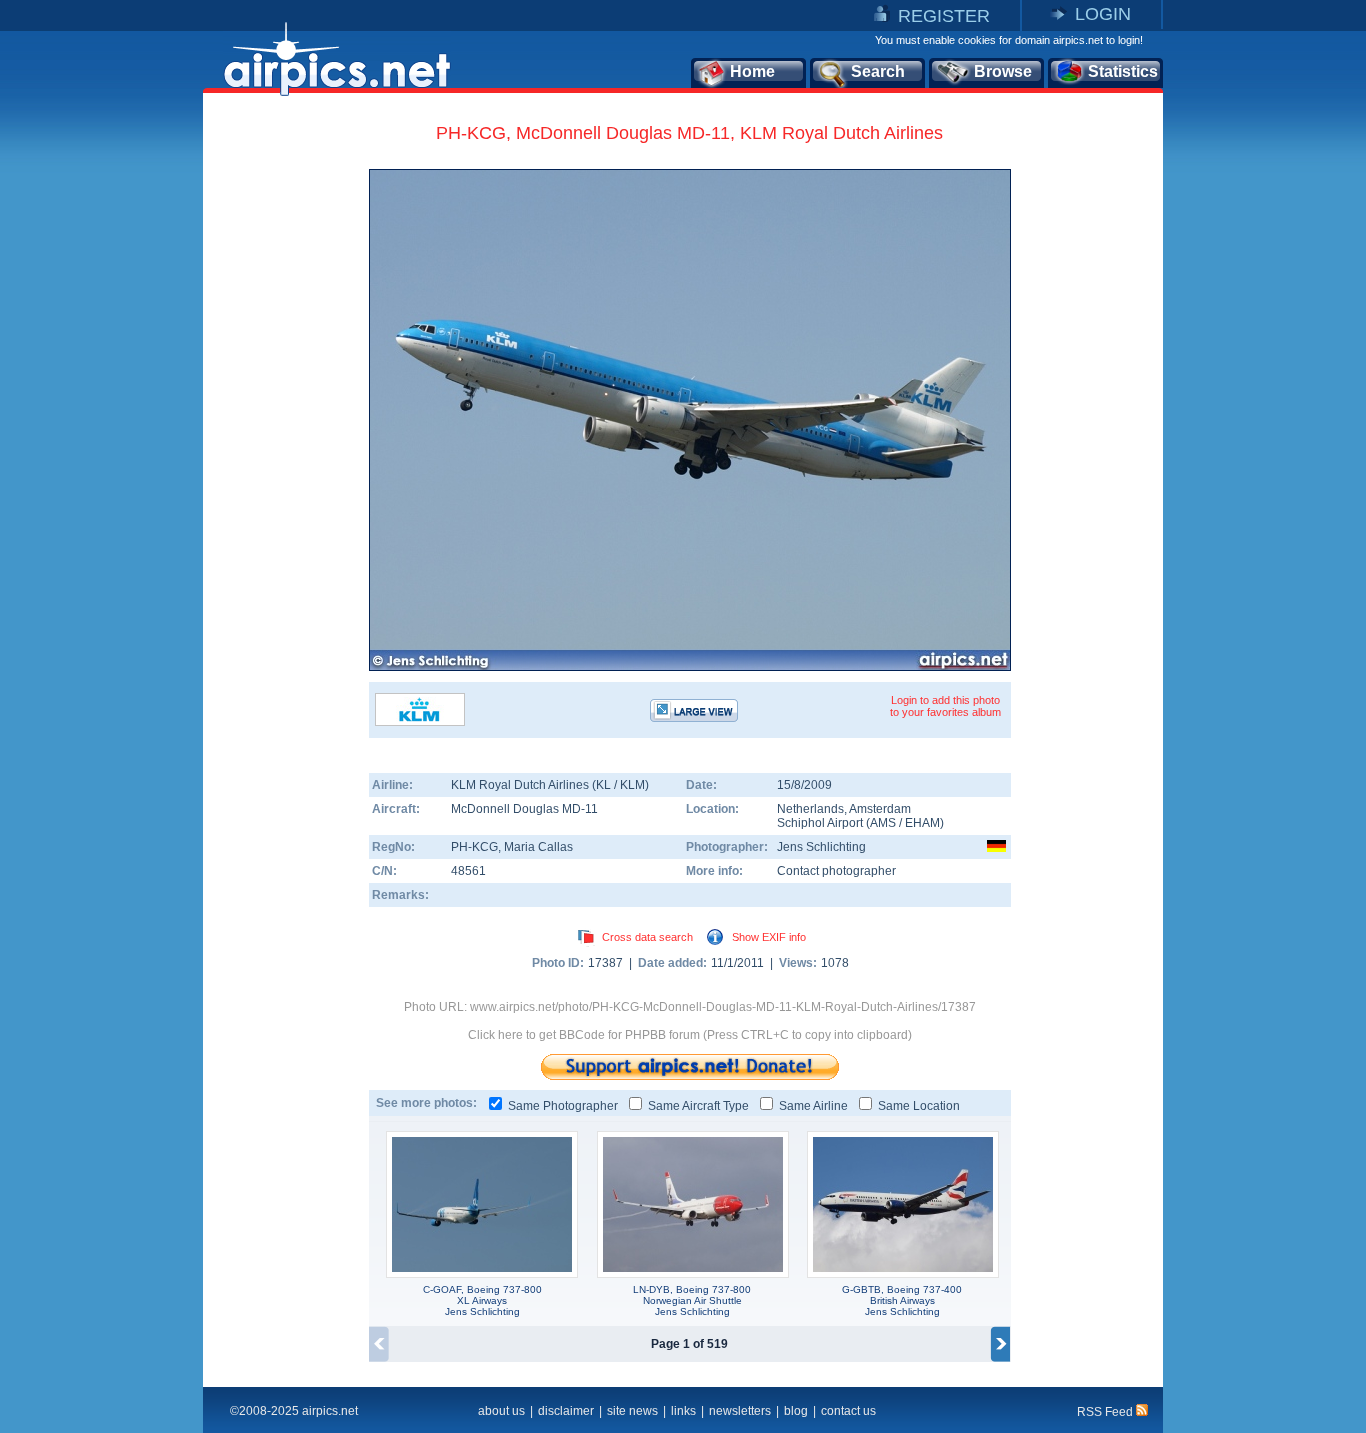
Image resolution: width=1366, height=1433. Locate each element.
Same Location (919, 1106)
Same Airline (813, 1106)
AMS (883, 823)
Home (752, 71)
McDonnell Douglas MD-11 (524, 809)
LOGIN (1103, 14)
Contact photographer (836, 871)
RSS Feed (1106, 1412)
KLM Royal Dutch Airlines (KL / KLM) (550, 785)
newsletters (740, 1411)
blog (796, 1411)
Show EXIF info (769, 937)
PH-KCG (474, 847)
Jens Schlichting (821, 847)
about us (501, 1411)
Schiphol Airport (820, 823)
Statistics (1123, 71)
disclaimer (566, 1411)
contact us (848, 1411)
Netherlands (810, 809)
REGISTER (944, 16)
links (683, 1411)
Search (878, 71)
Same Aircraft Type (698, 1106)
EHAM (922, 823)
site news (632, 1411)
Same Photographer (563, 1106)
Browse (1003, 71)
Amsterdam (880, 809)
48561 (468, 871)
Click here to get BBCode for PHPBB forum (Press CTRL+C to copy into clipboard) (690, 1035)
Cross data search (647, 937)
